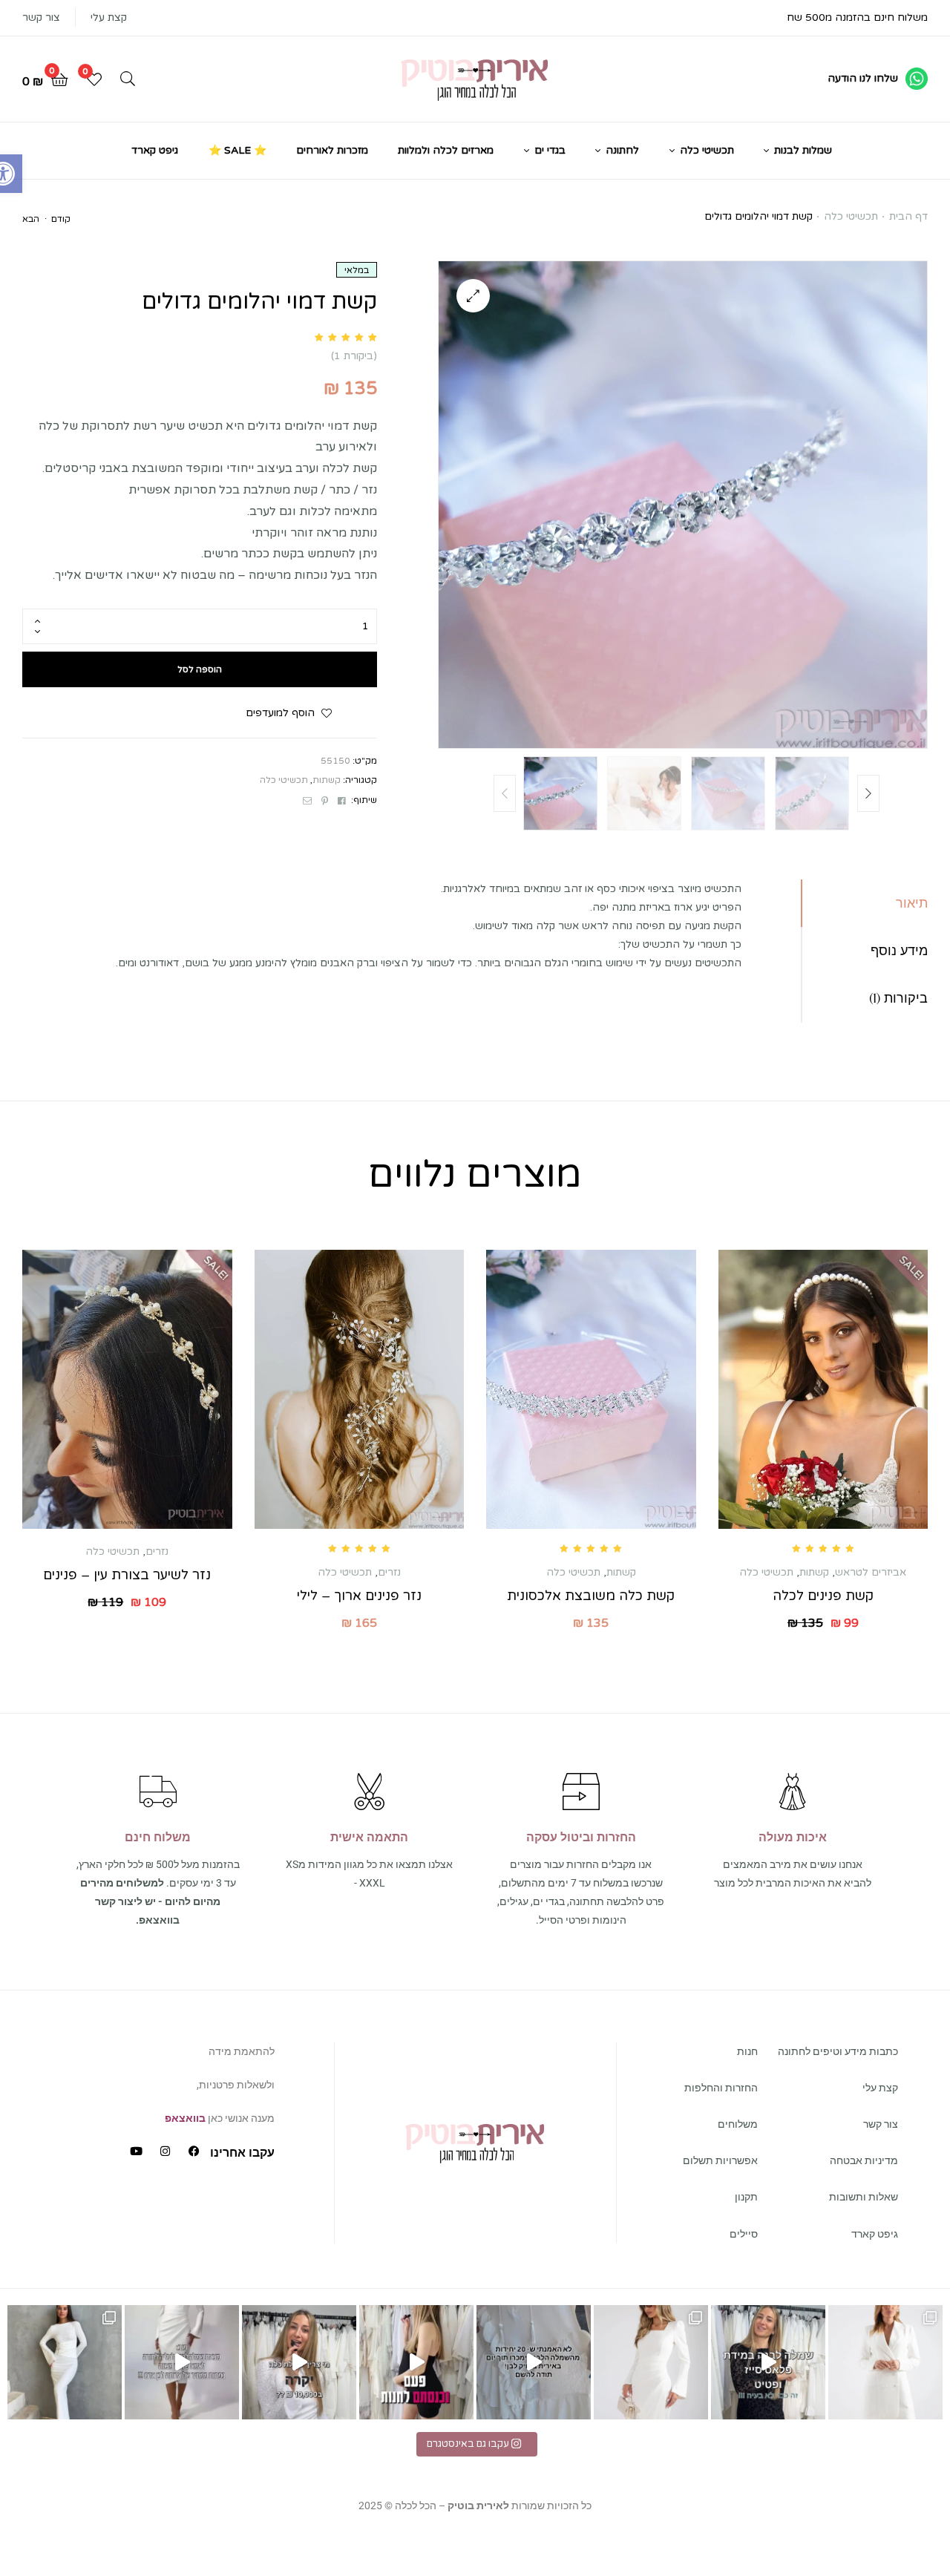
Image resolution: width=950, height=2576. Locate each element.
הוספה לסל (200, 669)
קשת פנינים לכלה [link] (823, 1596)
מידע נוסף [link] (899, 950)
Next (868, 793)
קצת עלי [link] (109, 17)
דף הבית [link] (908, 216)
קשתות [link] (327, 780)
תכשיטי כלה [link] (851, 216)
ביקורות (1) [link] (898, 998)
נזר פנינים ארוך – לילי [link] (359, 1596)
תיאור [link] (912, 903)
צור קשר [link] (41, 17)
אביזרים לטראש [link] (871, 1572)
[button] (473, 296)
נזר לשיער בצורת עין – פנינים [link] (127, 1575)
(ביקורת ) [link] (354, 356)
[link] (878, 79)
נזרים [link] (389, 1572)
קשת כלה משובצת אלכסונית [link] (591, 1596)
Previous (505, 793)
